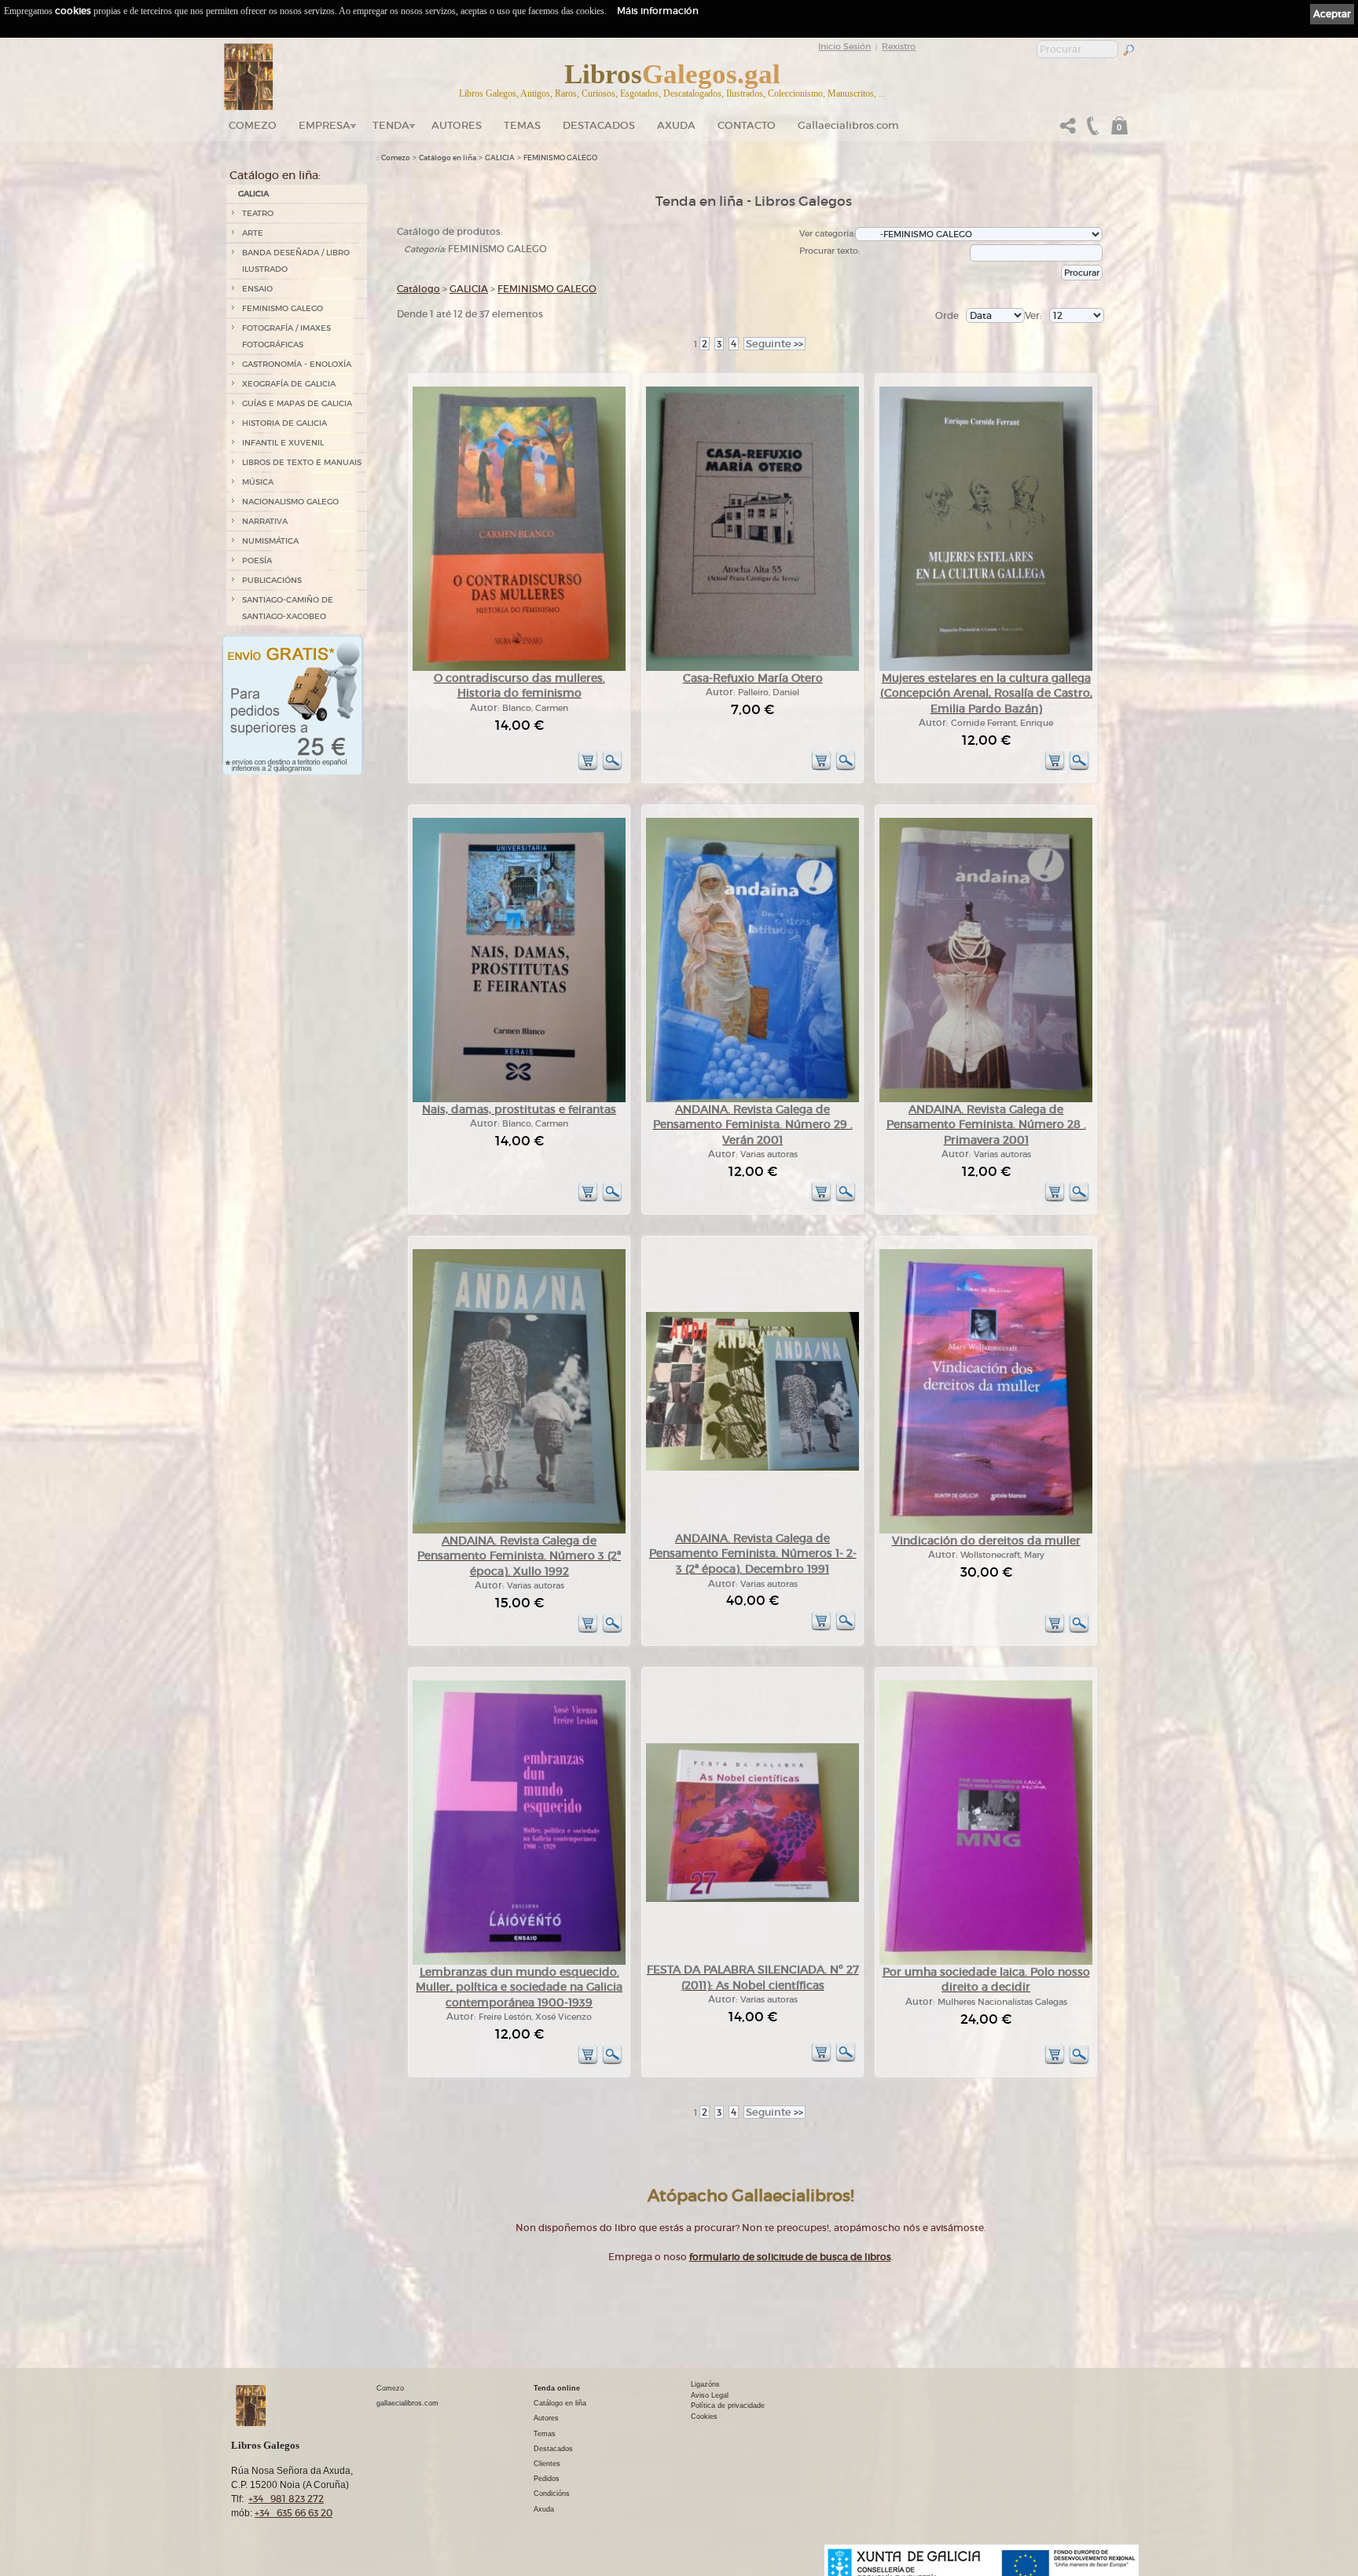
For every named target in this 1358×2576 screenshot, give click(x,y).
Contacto (747, 125)
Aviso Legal (710, 2395)
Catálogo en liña (448, 158)
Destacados (553, 2449)
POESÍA (257, 561)
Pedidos (547, 2479)
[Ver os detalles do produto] (612, 768)
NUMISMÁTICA (270, 541)
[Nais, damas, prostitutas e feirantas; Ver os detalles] (519, 1099)
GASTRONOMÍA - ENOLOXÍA (297, 364)
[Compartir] (1068, 130)
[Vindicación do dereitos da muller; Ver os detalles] (986, 1531)
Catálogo (418, 289)
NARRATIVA (265, 521)
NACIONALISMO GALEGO (290, 502)
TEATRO (258, 213)
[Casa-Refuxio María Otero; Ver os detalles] (752, 668)
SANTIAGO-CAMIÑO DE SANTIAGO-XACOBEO (288, 608)
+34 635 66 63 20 (294, 2513)
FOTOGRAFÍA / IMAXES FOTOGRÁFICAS (286, 336)
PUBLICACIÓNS (272, 580)
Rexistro (899, 46)
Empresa (325, 125)
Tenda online (557, 2388)
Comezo (253, 125)
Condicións (552, 2494)
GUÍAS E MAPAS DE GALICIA (297, 403)
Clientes (547, 2464)
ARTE (253, 233)
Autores (457, 125)
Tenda (391, 125)
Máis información (658, 11)
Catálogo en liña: (275, 175)
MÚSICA (258, 482)
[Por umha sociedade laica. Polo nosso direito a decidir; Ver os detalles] (986, 1962)
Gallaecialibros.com (848, 125)
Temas (522, 125)
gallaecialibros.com (407, 2403)
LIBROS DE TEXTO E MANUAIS (302, 462)
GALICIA (253, 194)
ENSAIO (257, 289)
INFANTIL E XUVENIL (283, 443)
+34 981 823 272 (286, 2499)
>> (774, 344)
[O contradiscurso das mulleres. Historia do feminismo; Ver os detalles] (519, 668)
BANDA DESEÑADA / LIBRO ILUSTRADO (296, 261)
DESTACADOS (599, 125)
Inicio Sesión (844, 46)
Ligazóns (705, 2384)
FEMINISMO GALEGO (283, 308)
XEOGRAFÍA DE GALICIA (289, 384)
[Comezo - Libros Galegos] (249, 77)
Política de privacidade (728, 2406)
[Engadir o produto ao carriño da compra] (588, 768)
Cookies (704, 2417)
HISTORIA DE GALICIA (284, 423)
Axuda (676, 125)
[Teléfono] (1091, 130)
